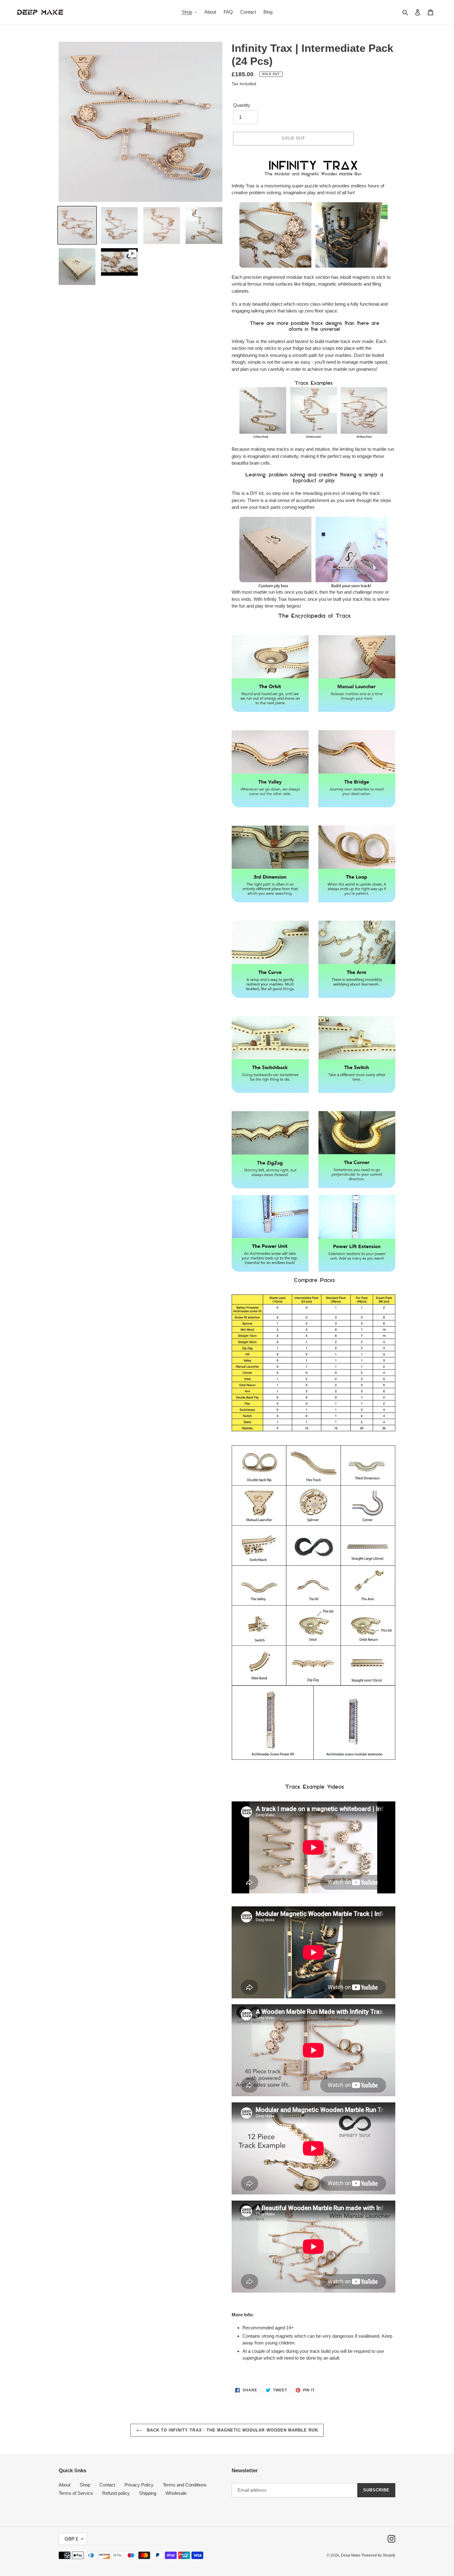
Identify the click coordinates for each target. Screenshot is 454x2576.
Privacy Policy (139, 2485)
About (65, 2485)
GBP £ (71, 2539)
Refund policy (116, 2493)
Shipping (148, 2493)
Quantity (242, 105)
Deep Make (351, 2555)
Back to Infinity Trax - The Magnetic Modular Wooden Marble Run (232, 2430)
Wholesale (176, 2493)
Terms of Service (76, 2493)
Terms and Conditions (185, 2485)
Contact (107, 2485)
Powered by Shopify (378, 2555)
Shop (85, 2485)
